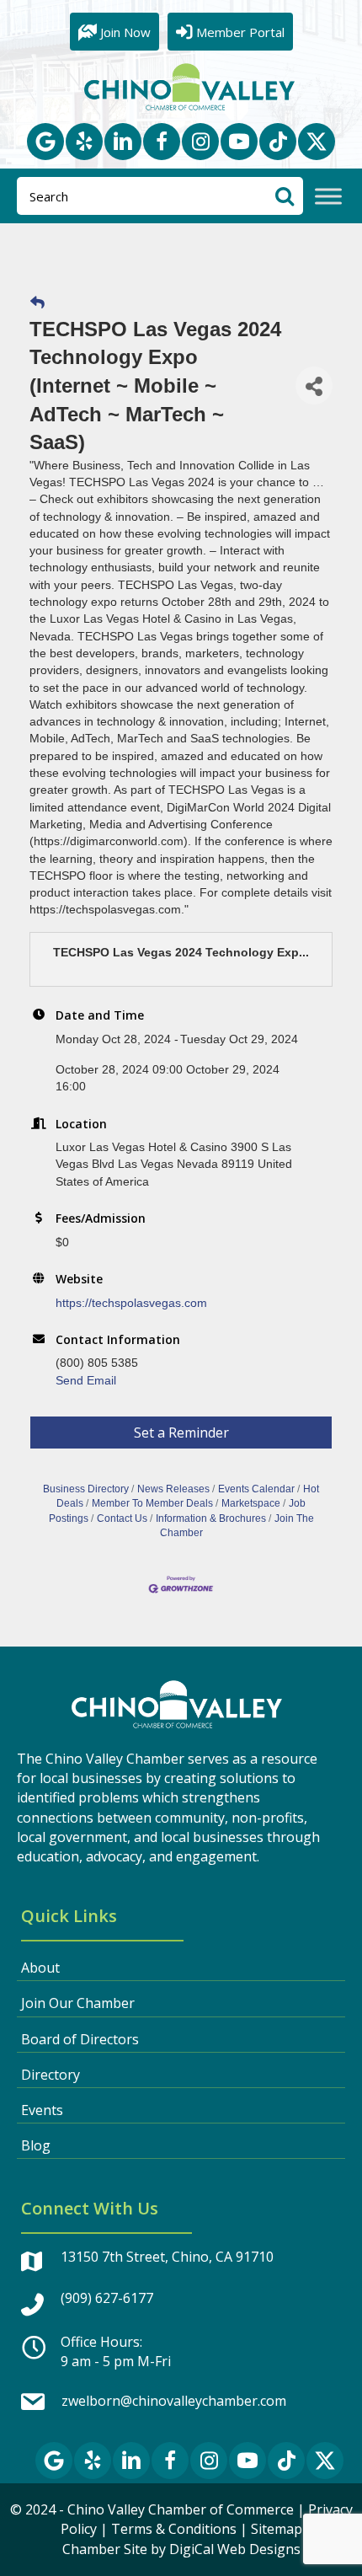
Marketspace (251, 1503)
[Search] (284, 196)
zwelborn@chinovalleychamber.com (174, 2401)
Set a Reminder (181, 1433)
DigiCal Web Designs (235, 2549)
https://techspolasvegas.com (131, 1303)
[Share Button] (314, 386)
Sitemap (277, 2529)
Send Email (86, 1380)
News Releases (173, 1489)
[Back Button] (37, 303)
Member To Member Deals (152, 1503)
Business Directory (86, 1489)
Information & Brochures (211, 1518)
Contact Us (122, 1518)
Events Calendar (256, 1489)
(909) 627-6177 (107, 2298)
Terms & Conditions (174, 2529)
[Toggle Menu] (328, 197)
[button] (45, 142)
